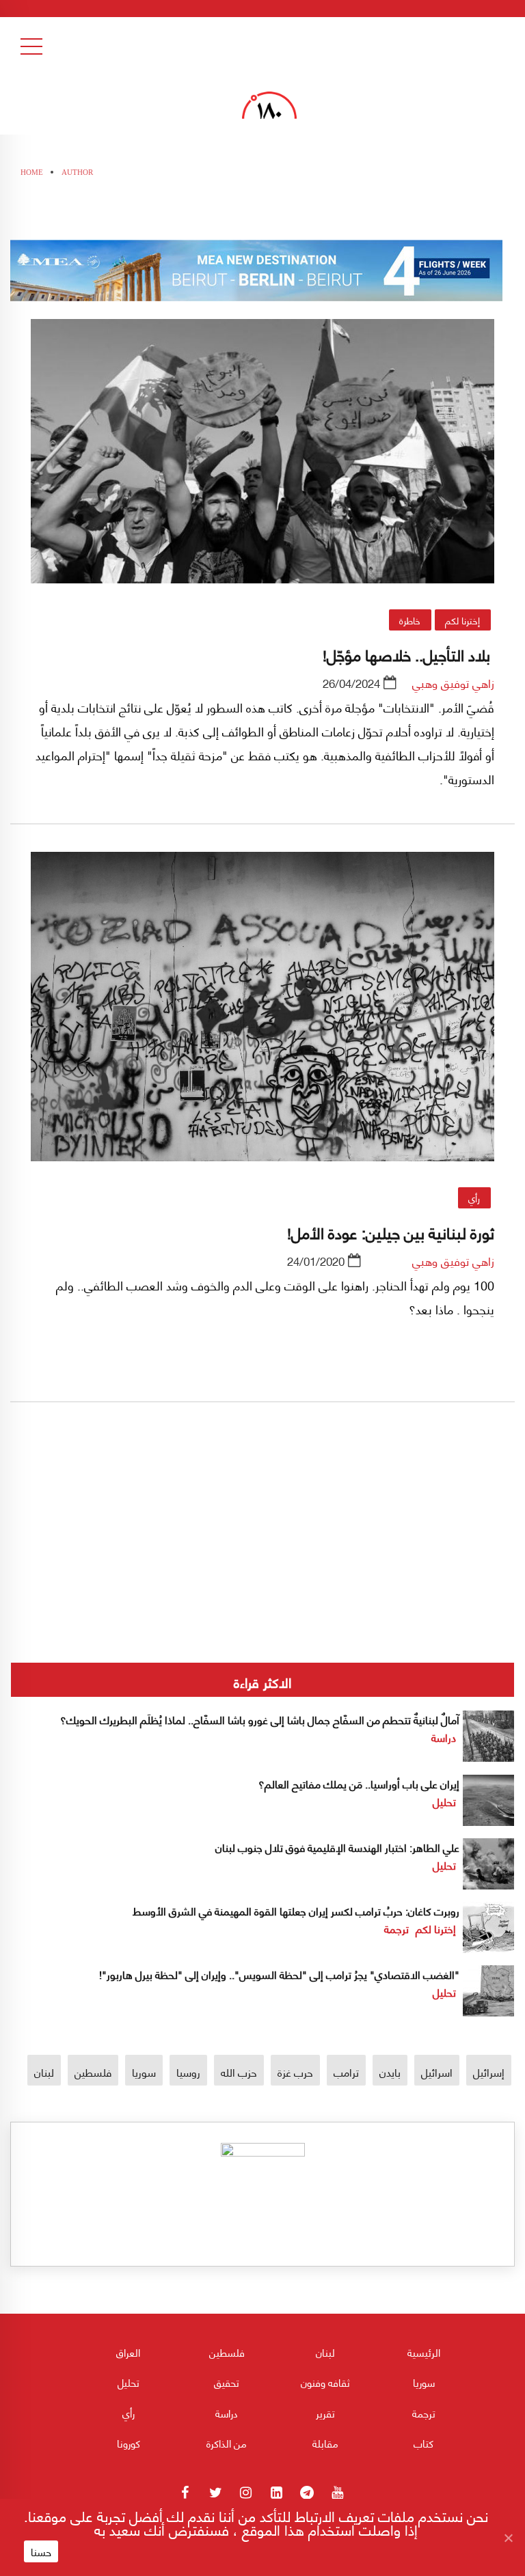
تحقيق (227, 2382)
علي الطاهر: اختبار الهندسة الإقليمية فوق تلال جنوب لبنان (337, 1847)
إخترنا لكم (462, 620)
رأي (474, 1197)
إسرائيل (489, 2072)
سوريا (144, 2072)
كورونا (129, 2443)
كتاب (423, 2443)
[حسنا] (508, 2538)
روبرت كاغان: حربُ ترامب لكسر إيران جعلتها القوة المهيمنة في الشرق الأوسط (296, 1910)
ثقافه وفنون (325, 2382)
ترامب (346, 2072)
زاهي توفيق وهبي (453, 682)
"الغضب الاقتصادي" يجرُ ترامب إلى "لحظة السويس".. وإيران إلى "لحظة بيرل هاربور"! (279, 1974)
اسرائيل (437, 2072)
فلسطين (93, 2072)
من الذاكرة (227, 2443)
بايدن (390, 2072)
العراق (128, 2352)
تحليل (444, 1801)
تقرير (325, 2413)
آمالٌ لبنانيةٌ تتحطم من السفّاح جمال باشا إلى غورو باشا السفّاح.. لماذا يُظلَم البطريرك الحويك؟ (258, 1719)
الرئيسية (424, 2352)
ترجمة (396, 1928)
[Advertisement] (262, 1578)
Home (32, 172)
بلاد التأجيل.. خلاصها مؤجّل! (408, 654)
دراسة (444, 1737)
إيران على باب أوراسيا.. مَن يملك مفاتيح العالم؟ (359, 1783)
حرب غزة (295, 2072)
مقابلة (325, 2443)
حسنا (41, 2551)
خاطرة (410, 620)
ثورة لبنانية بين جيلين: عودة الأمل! (391, 1232)
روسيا (188, 2072)
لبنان (44, 2072)
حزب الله (239, 2072)
